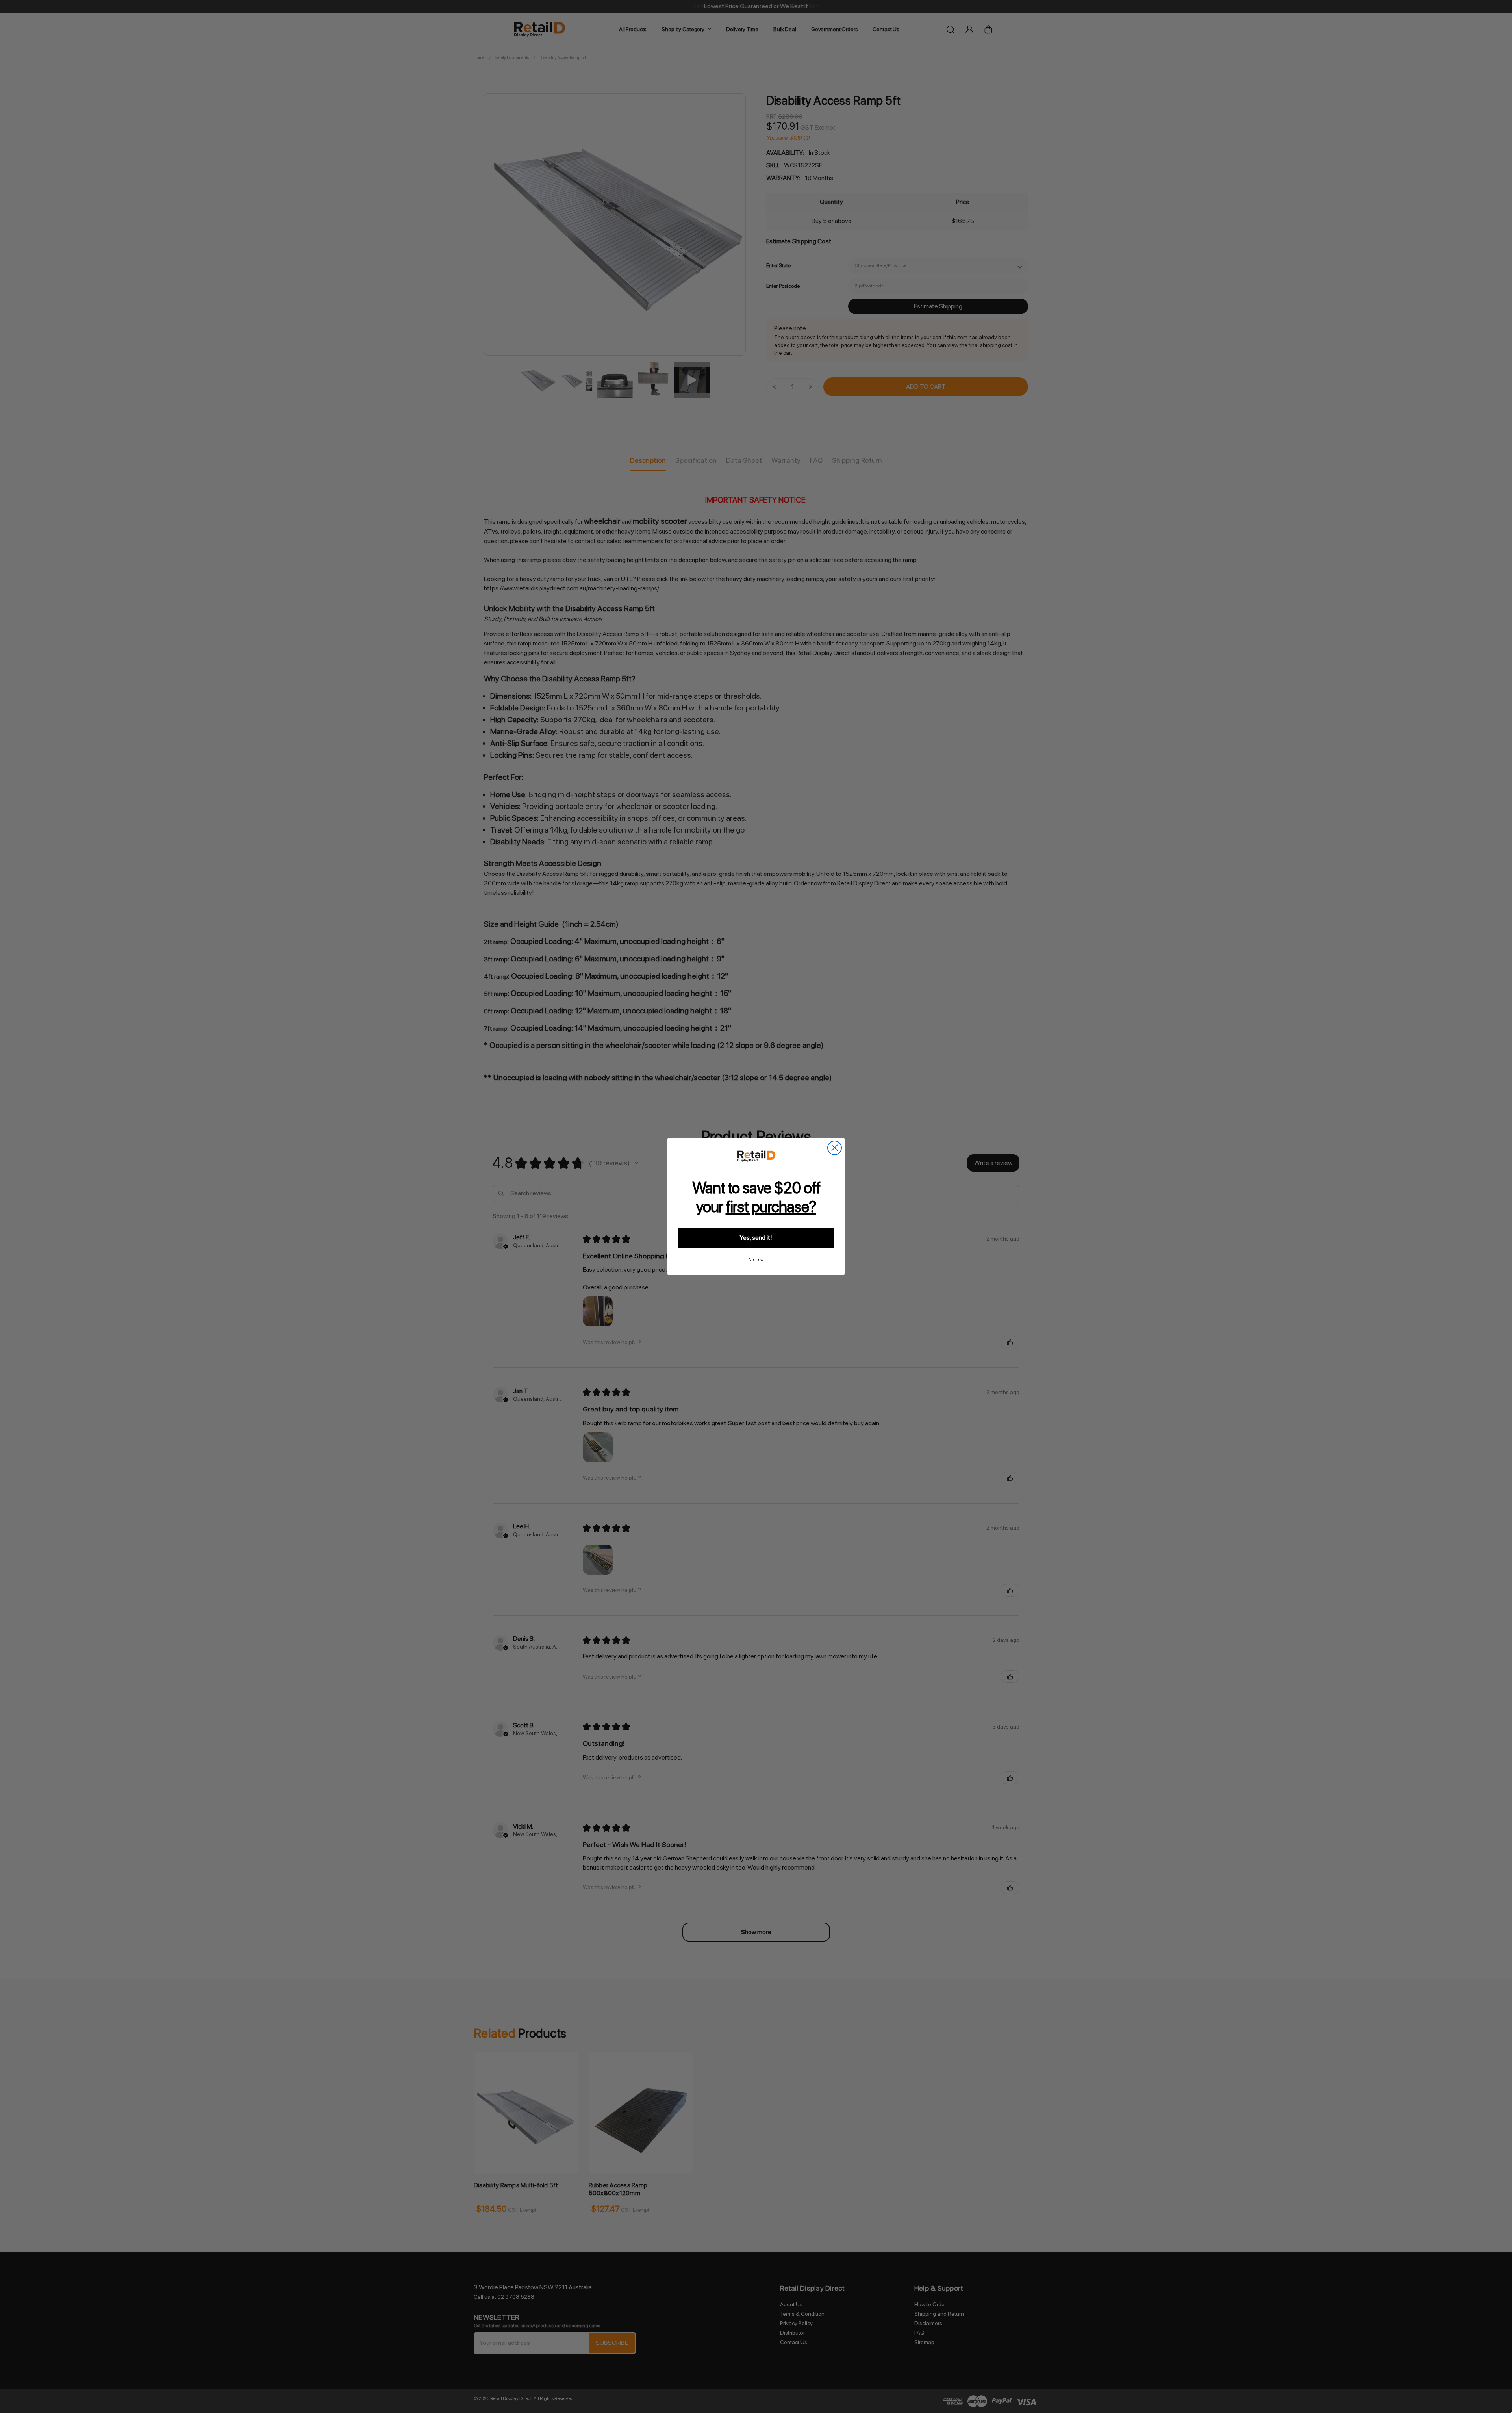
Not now (756, 1260)
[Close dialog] (835, 1148)
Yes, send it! (756, 1238)
